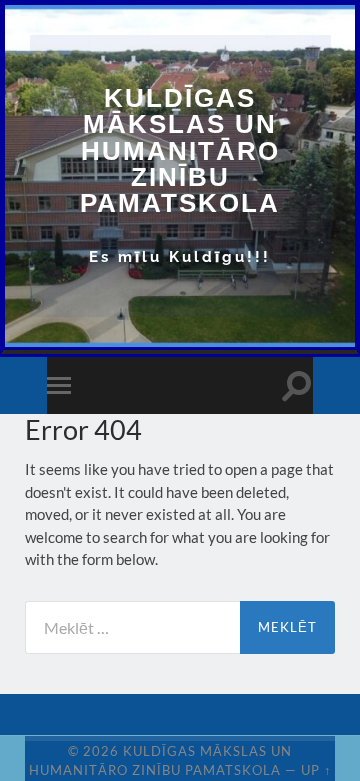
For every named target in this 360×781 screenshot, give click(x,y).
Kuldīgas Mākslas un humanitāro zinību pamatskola (180, 150)
